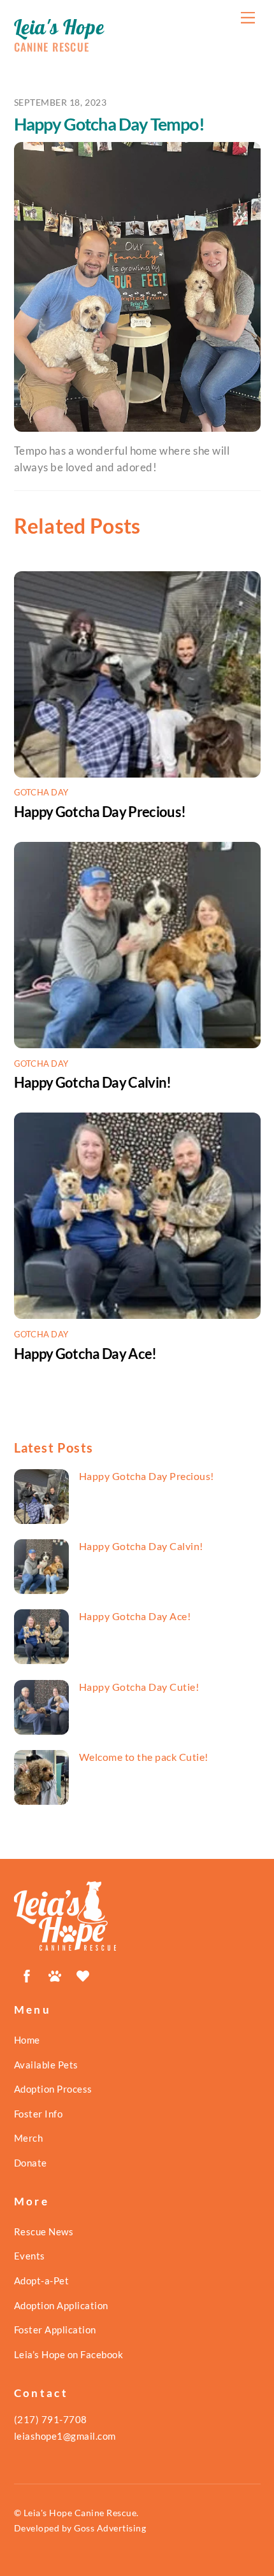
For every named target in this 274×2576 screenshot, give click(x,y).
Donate (31, 2163)
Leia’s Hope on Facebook (69, 2354)
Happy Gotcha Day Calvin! (93, 1082)
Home (27, 2040)
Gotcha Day (41, 792)
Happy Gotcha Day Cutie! (139, 1687)
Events (30, 2256)
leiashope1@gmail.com (65, 2436)
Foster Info (39, 2114)
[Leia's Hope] (65, 1945)
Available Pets (46, 2065)
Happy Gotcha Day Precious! (100, 812)
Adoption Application (61, 2305)
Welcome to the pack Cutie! (144, 1757)
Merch (29, 2138)
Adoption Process (53, 2089)
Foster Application (55, 2330)
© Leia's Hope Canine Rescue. (76, 2513)
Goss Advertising (110, 2528)
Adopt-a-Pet (42, 2281)
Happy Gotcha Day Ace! (85, 1354)
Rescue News (44, 2231)
